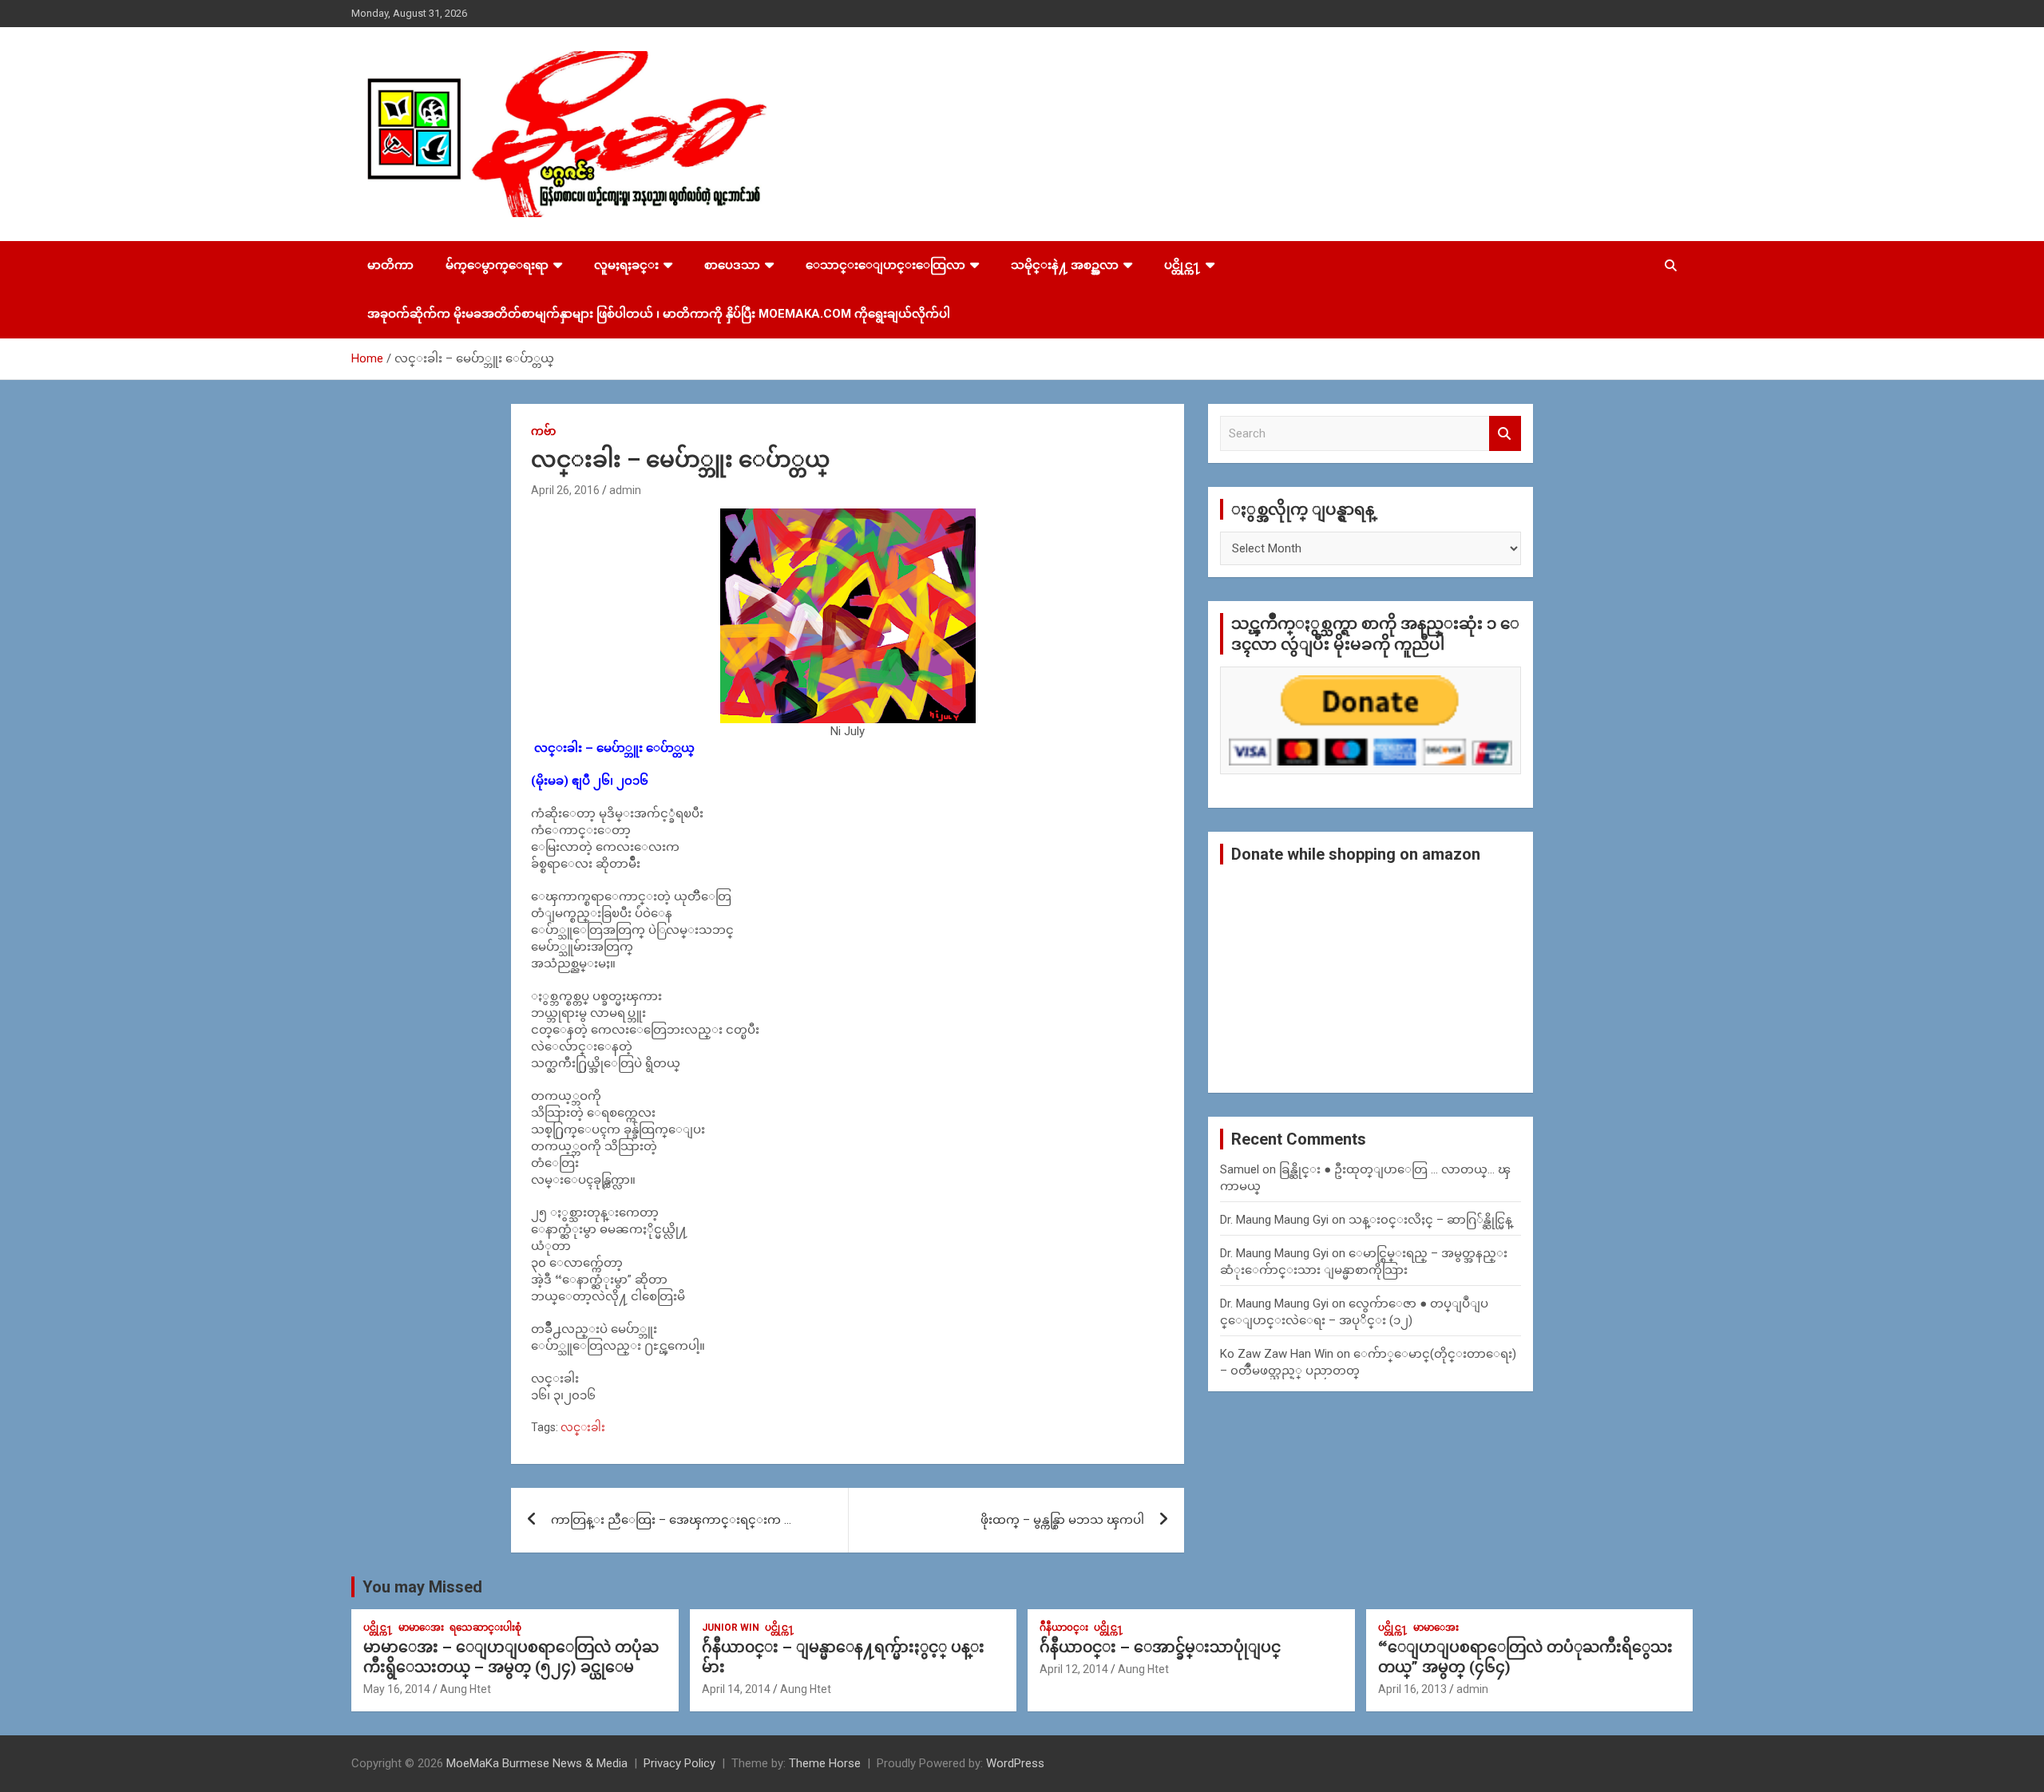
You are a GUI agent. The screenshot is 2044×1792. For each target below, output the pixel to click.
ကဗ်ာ (543, 431)
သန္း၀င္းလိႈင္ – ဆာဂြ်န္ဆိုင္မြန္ (1430, 1220)
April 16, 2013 (1412, 1689)
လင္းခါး (583, 1427)
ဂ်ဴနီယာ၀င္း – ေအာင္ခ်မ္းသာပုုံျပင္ (1160, 1647)
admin (625, 490)
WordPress (1015, 1763)
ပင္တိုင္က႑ (1182, 265)
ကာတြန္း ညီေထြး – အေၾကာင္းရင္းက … (671, 1520)
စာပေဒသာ (732, 265)
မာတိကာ (390, 265)
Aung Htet (465, 1689)
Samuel (1240, 1169)
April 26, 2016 (565, 490)
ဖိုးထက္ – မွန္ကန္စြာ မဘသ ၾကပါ (1062, 1520)
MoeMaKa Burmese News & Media (537, 1763)
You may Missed (422, 1587)
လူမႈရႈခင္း (626, 265)
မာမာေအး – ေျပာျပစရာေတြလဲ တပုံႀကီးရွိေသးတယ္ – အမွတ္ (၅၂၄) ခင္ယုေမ (511, 1657)
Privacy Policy (679, 1763)
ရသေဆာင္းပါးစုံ (485, 1628)
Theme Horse (825, 1763)
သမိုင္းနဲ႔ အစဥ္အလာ (1065, 265)
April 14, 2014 (736, 1689)
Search (1505, 434)
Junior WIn (731, 1628)
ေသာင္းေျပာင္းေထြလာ (885, 265)
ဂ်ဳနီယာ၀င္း (1064, 1628)
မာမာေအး (421, 1628)
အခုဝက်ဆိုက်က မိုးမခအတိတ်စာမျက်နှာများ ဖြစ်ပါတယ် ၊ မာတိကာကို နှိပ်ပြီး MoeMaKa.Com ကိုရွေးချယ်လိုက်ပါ (659, 314)
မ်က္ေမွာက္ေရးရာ (497, 265)
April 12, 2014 (1074, 1669)
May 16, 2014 (397, 1689)
